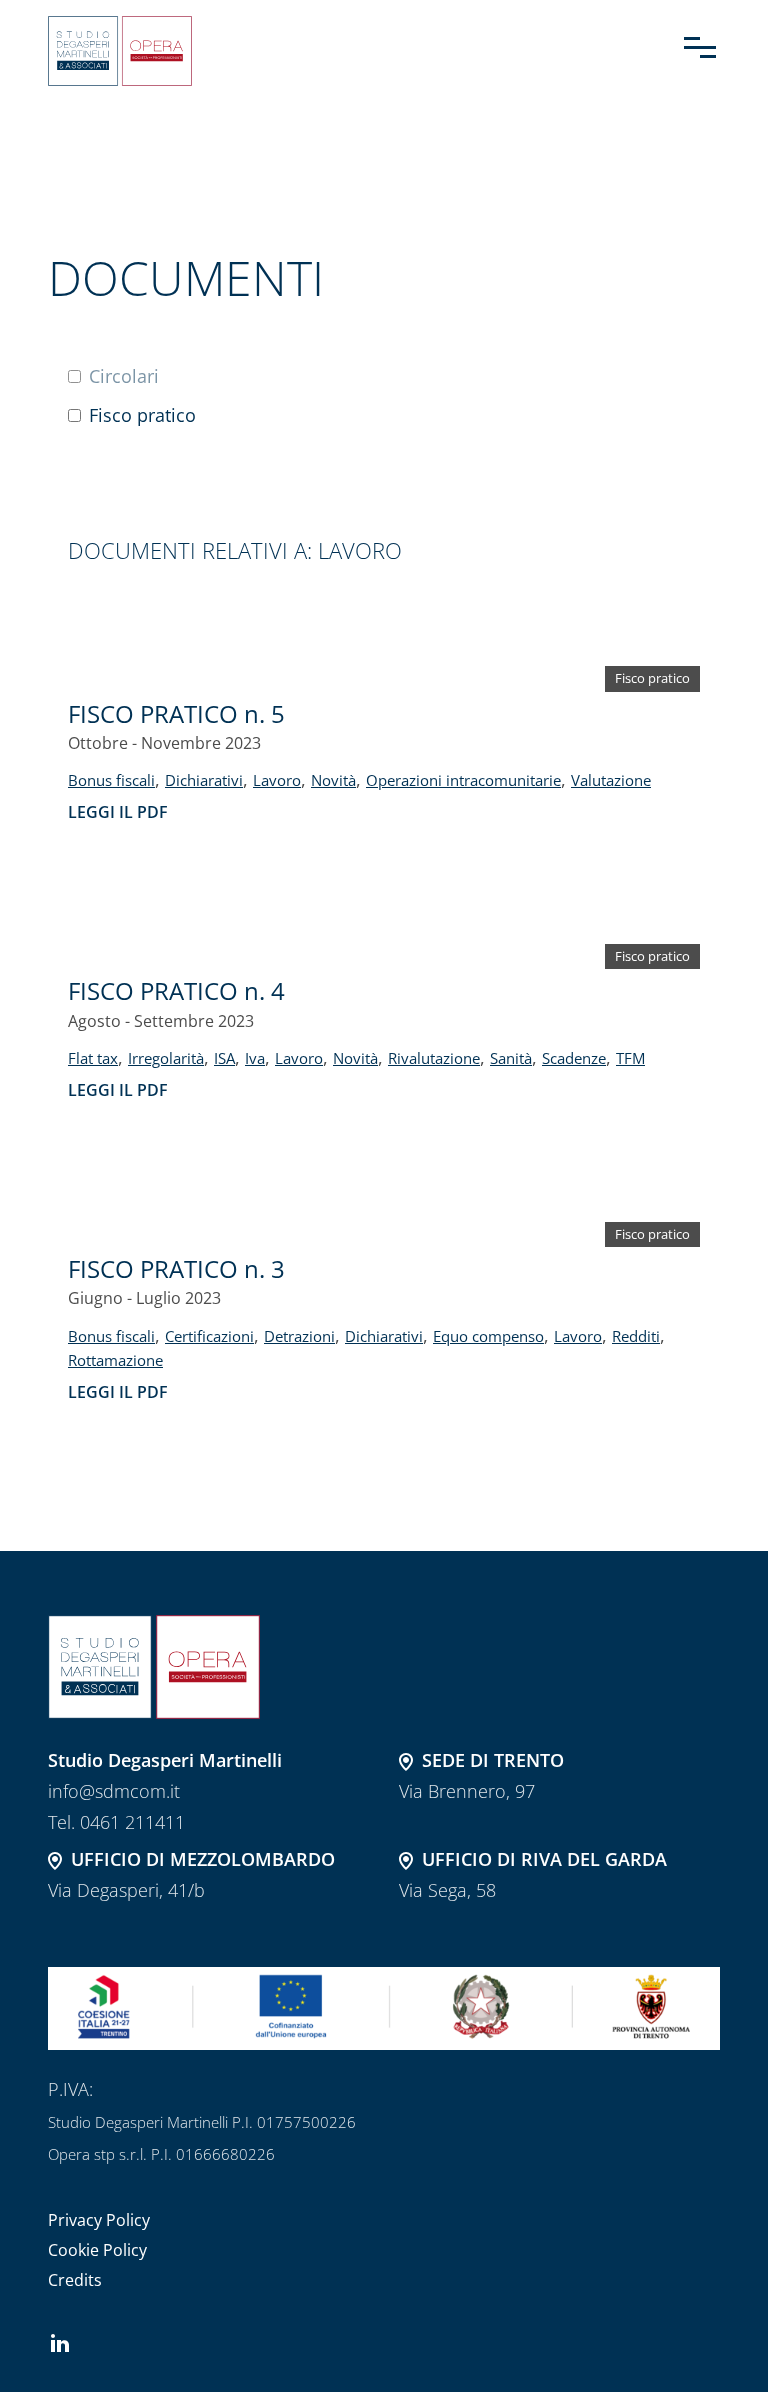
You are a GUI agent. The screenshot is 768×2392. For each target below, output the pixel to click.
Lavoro (277, 780)
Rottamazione (115, 1360)
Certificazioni (209, 1336)
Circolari (124, 376)
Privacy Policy (99, 2220)
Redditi (636, 1336)
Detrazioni (299, 1336)
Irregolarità (166, 1058)
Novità (333, 780)
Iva (255, 1058)
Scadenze (574, 1058)
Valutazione (611, 780)
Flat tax (93, 1058)
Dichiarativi (204, 780)
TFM (630, 1058)
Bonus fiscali (111, 780)
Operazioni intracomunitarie (463, 780)
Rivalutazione (434, 1058)
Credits (75, 2280)
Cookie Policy (97, 2250)
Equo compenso (488, 1336)
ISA (224, 1058)
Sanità (511, 1058)
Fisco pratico (142, 415)
